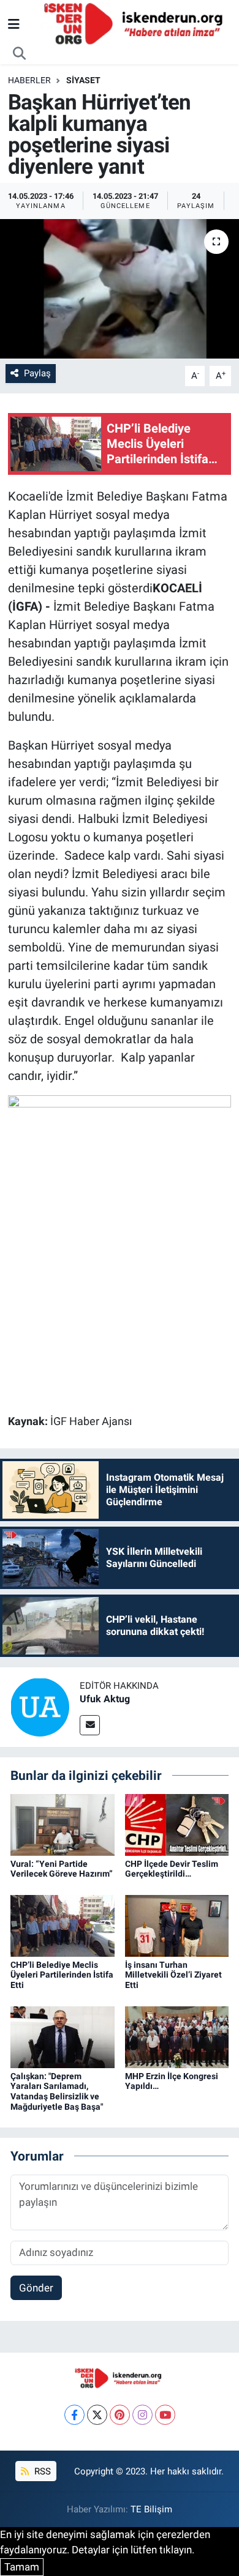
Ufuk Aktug (105, 1699)
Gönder (36, 2288)
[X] (97, 2415)
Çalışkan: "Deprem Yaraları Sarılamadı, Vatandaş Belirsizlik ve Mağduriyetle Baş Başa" (57, 2091)
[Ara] (20, 54)
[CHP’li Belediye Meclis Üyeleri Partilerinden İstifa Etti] (63, 1925)
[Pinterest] (120, 2415)
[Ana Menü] (14, 24)
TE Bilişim (151, 2509)
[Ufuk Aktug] (40, 1707)
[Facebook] (74, 2415)
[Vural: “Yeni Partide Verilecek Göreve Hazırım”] (63, 1824)
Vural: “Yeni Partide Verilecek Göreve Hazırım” (62, 1869)
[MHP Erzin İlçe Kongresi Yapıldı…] (177, 2036)
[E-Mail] (90, 1725)
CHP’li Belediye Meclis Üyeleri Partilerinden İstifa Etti (62, 1975)
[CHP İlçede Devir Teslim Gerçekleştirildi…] (177, 1824)
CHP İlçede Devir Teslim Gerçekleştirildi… (172, 1869)
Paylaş (37, 373)
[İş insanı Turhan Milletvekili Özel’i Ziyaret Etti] (177, 1925)
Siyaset (83, 80)
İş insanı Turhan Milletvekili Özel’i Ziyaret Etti (173, 1975)
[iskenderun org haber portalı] (136, 23)
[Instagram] (142, 2415)
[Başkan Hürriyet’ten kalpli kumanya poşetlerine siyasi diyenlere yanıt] (120, 289)
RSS (41, 2471)
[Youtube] (165, 2415)
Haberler (29, 80)
